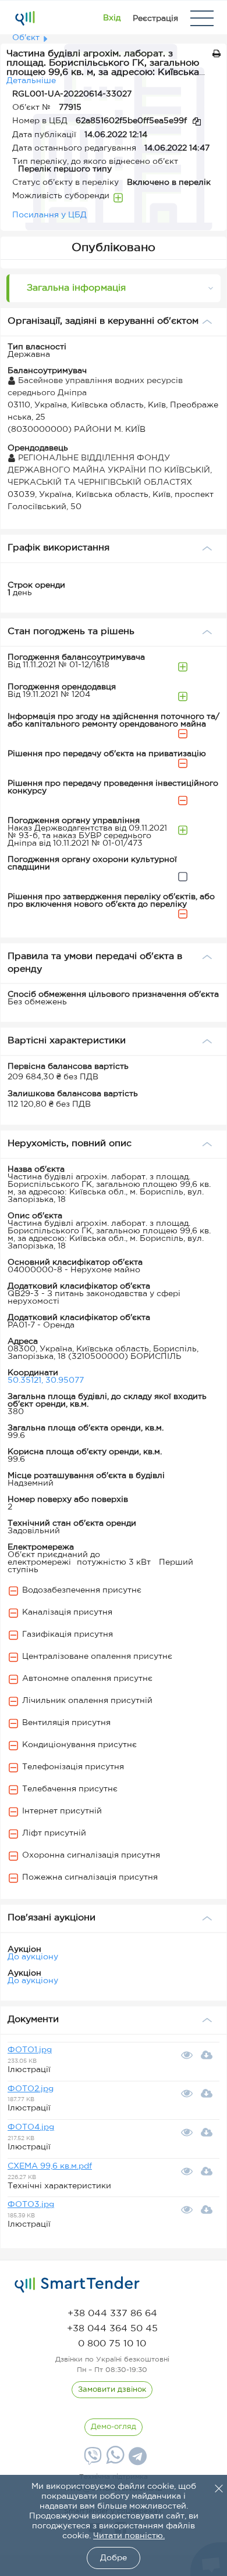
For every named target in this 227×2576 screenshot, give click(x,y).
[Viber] (91, 2460)
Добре (114, 2558)
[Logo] (25, 18)
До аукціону (33, 1957)
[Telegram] (136, 2460)
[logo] (77, 2285)
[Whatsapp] (114, 2461)
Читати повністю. (129, 2536)
